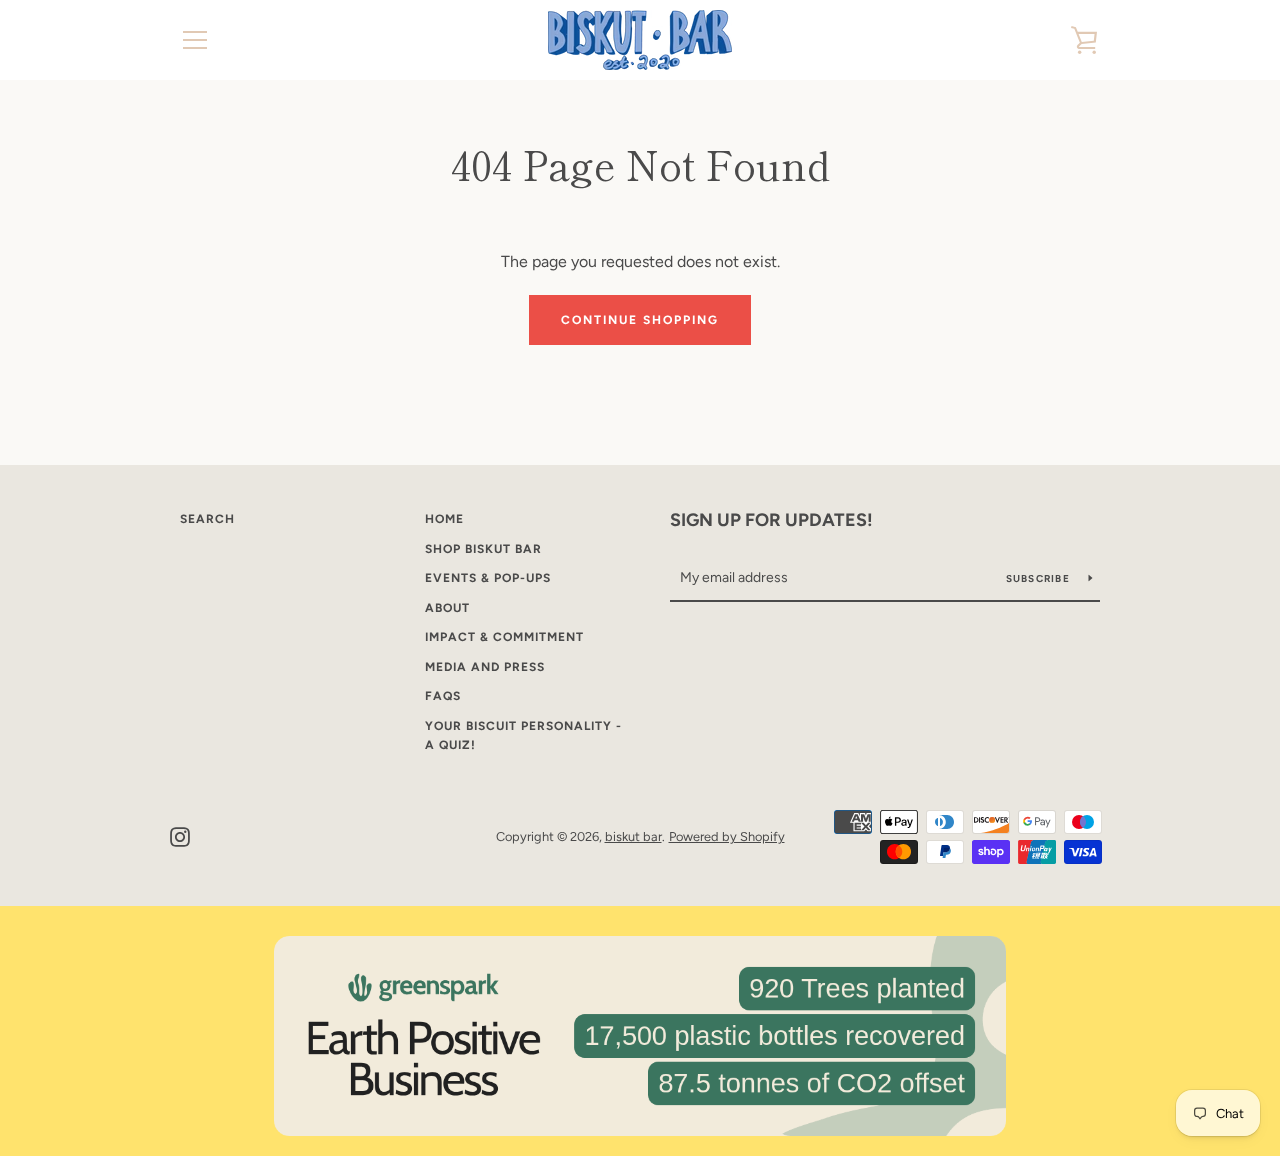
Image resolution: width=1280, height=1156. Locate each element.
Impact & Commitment (504, 637)
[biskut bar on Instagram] (180, 835)
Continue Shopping (640, 320)
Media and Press (485, 667)
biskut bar (633, 836)
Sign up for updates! (771, 520)
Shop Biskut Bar (483, 549)
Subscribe (1040, 578)
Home (444, 519)
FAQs (443, 696)
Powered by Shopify (727, 836)
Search (207, 519)
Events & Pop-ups (488, 578)
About (447, 608)
